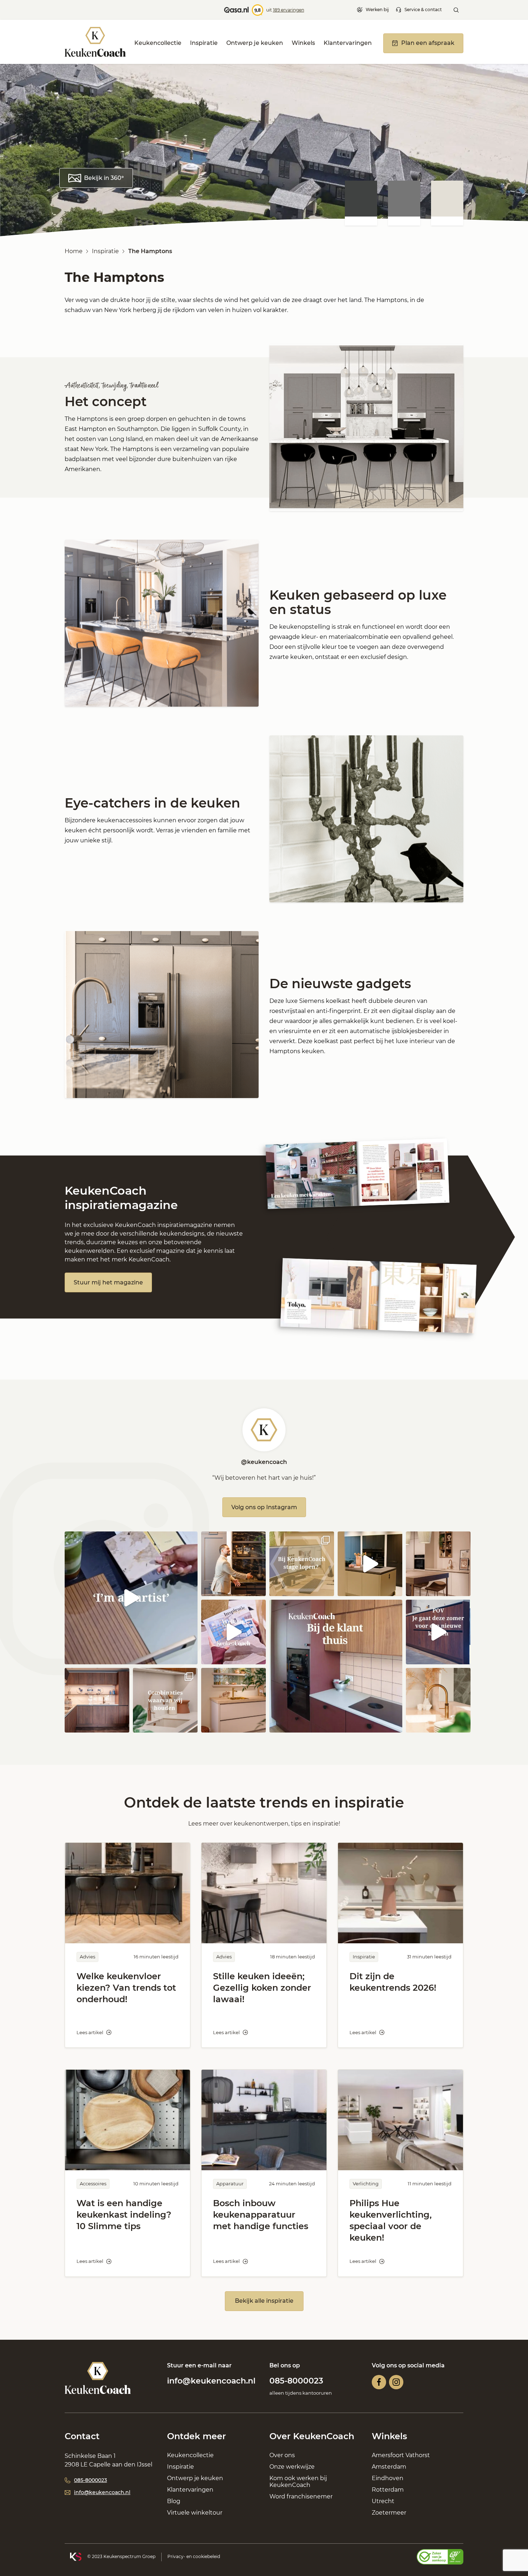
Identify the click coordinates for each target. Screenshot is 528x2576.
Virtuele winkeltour (195, 2513)
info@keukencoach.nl (211, 2381)
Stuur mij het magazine (108, 1282)
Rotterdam (388, 2490)
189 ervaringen (289, 10)
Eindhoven (388, 2478)
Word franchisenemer (301, 2496)
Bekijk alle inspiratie (264, 2301)
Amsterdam (389, 2467)
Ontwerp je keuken (255, 43)
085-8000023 (296, 2381)
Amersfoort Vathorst (401, 2455)
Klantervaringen (348, 43)
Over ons (282, 2455)
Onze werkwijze (292, 2467)
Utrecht (383, 2501)
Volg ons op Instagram (264, 1507)
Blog (174, 2501)
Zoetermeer (389, 2513)
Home (74, 251)
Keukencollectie (158, 43)
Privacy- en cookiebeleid (194, 2556)
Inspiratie (204, 43)
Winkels (303, 43)
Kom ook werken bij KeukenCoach (298, 2482)
